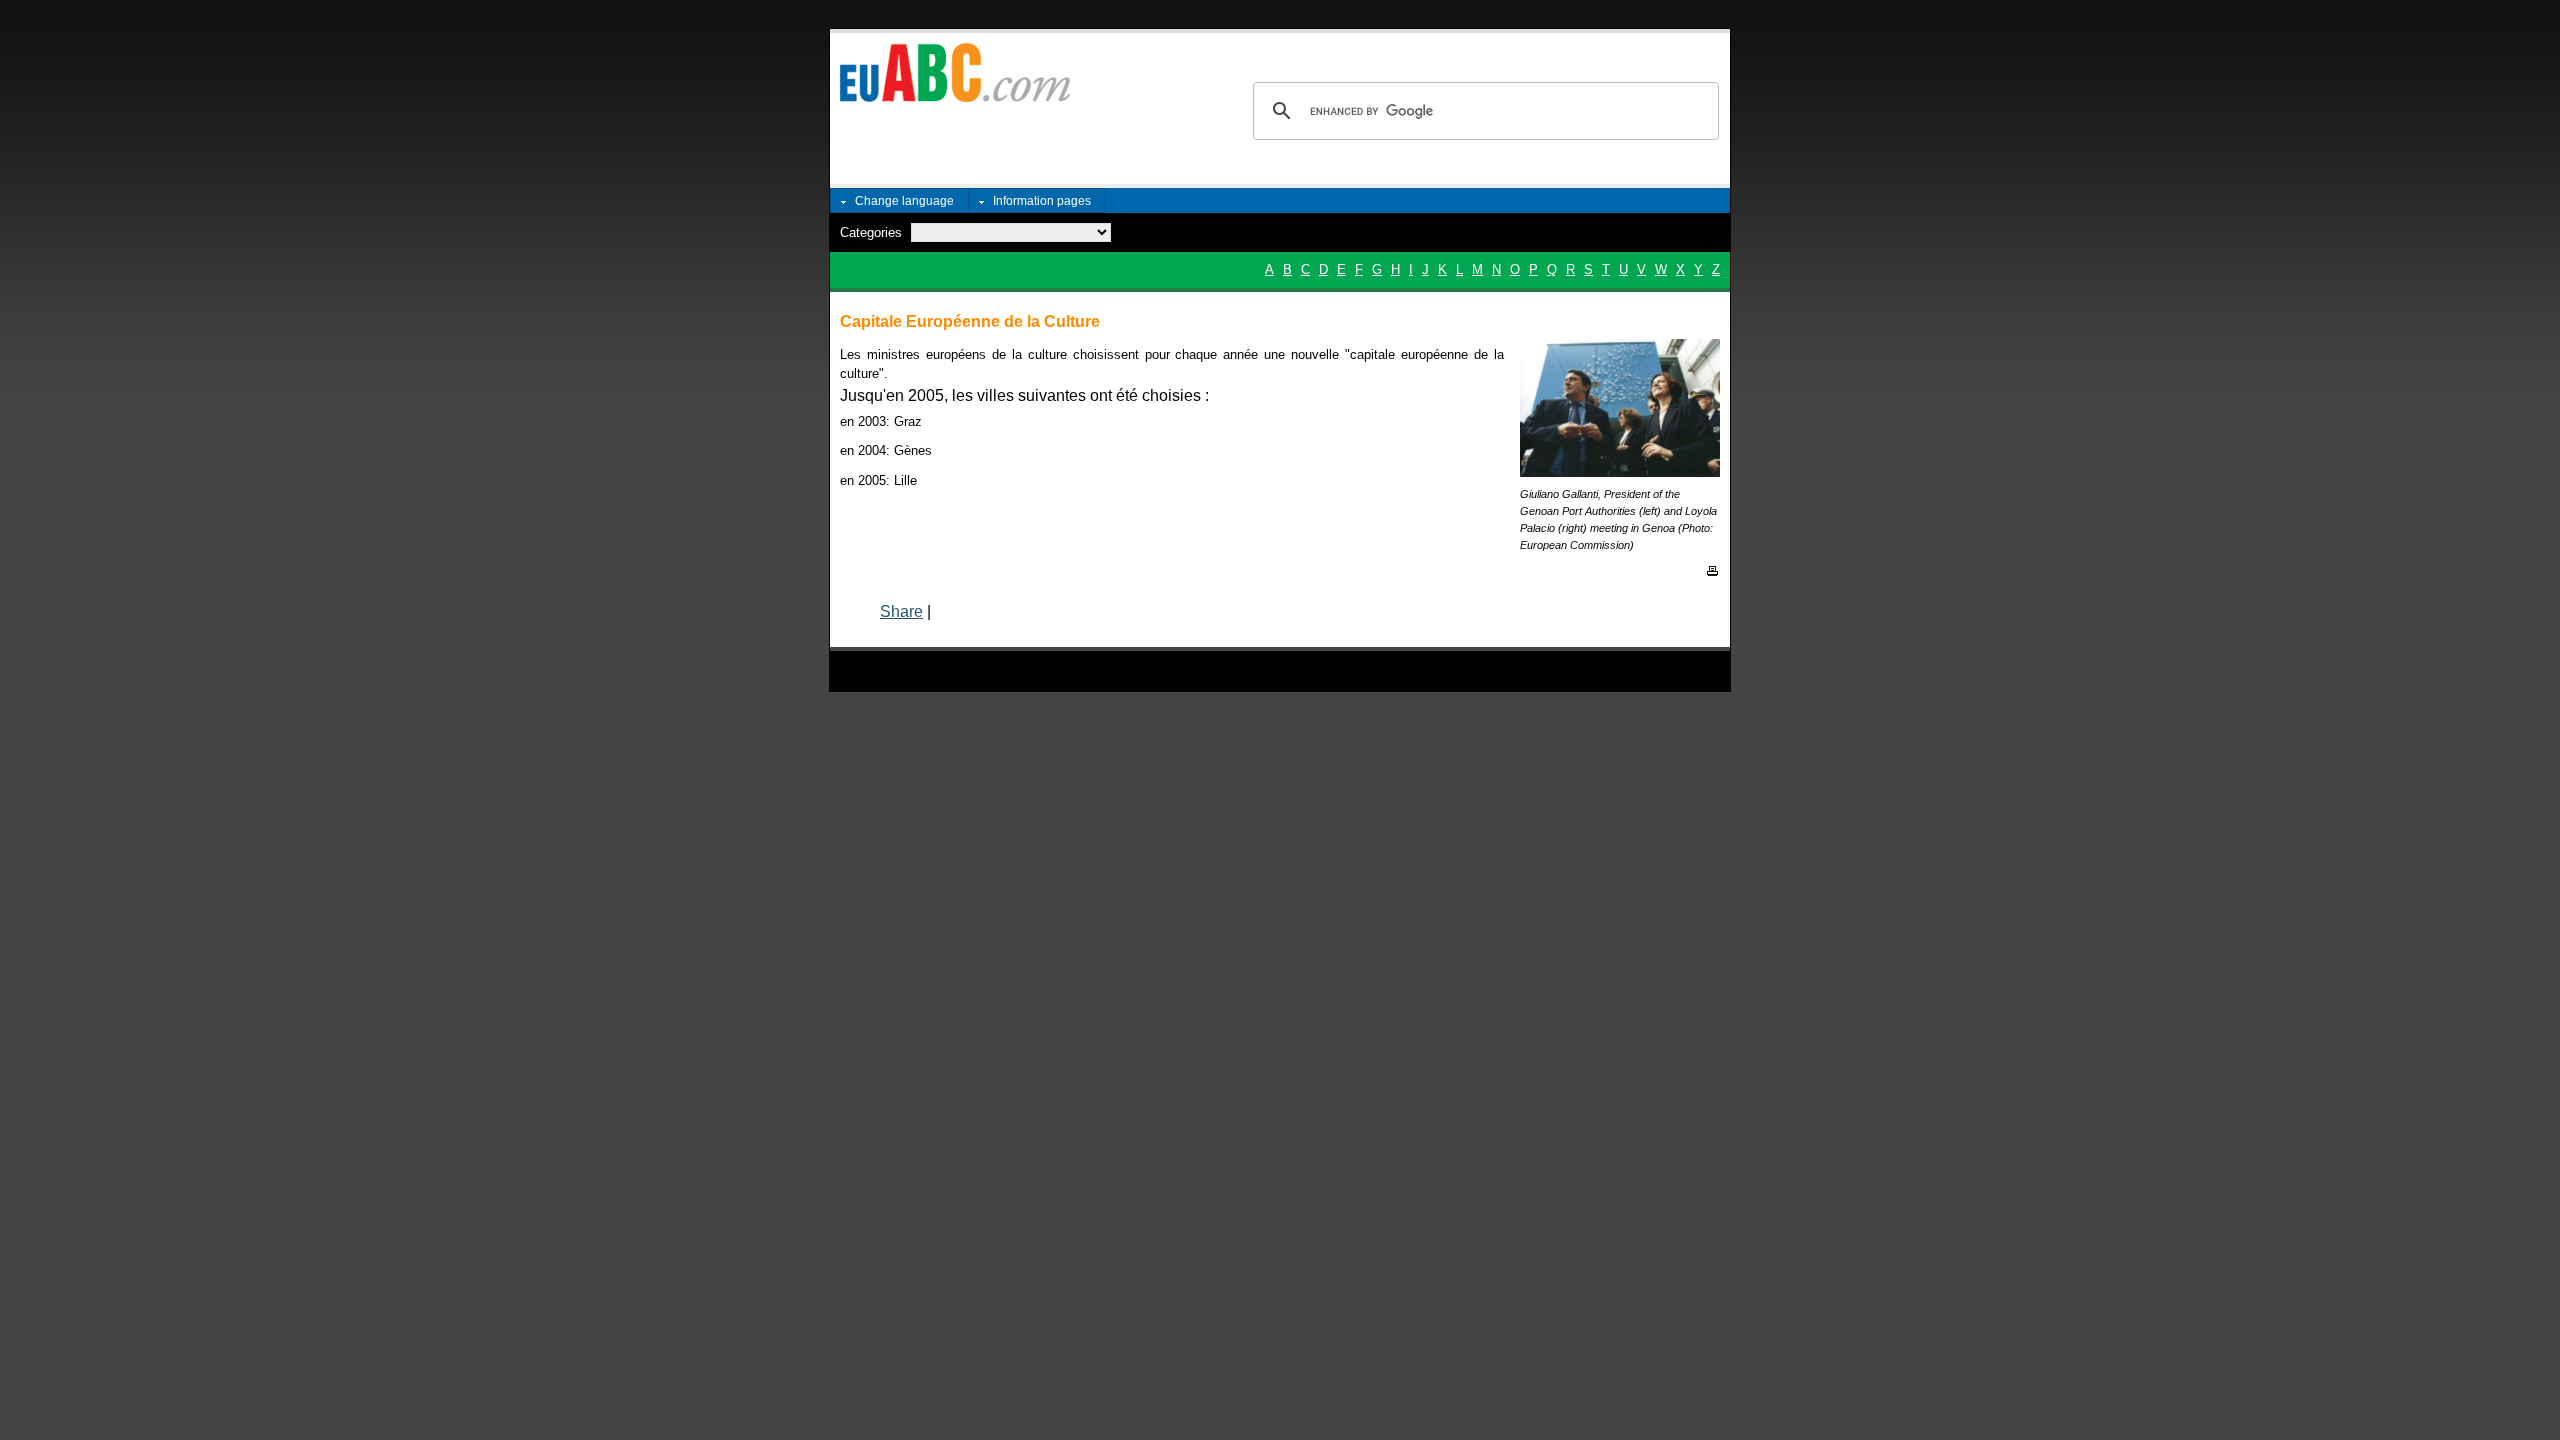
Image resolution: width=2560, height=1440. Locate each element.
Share (901, 611)
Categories (871, 232)
